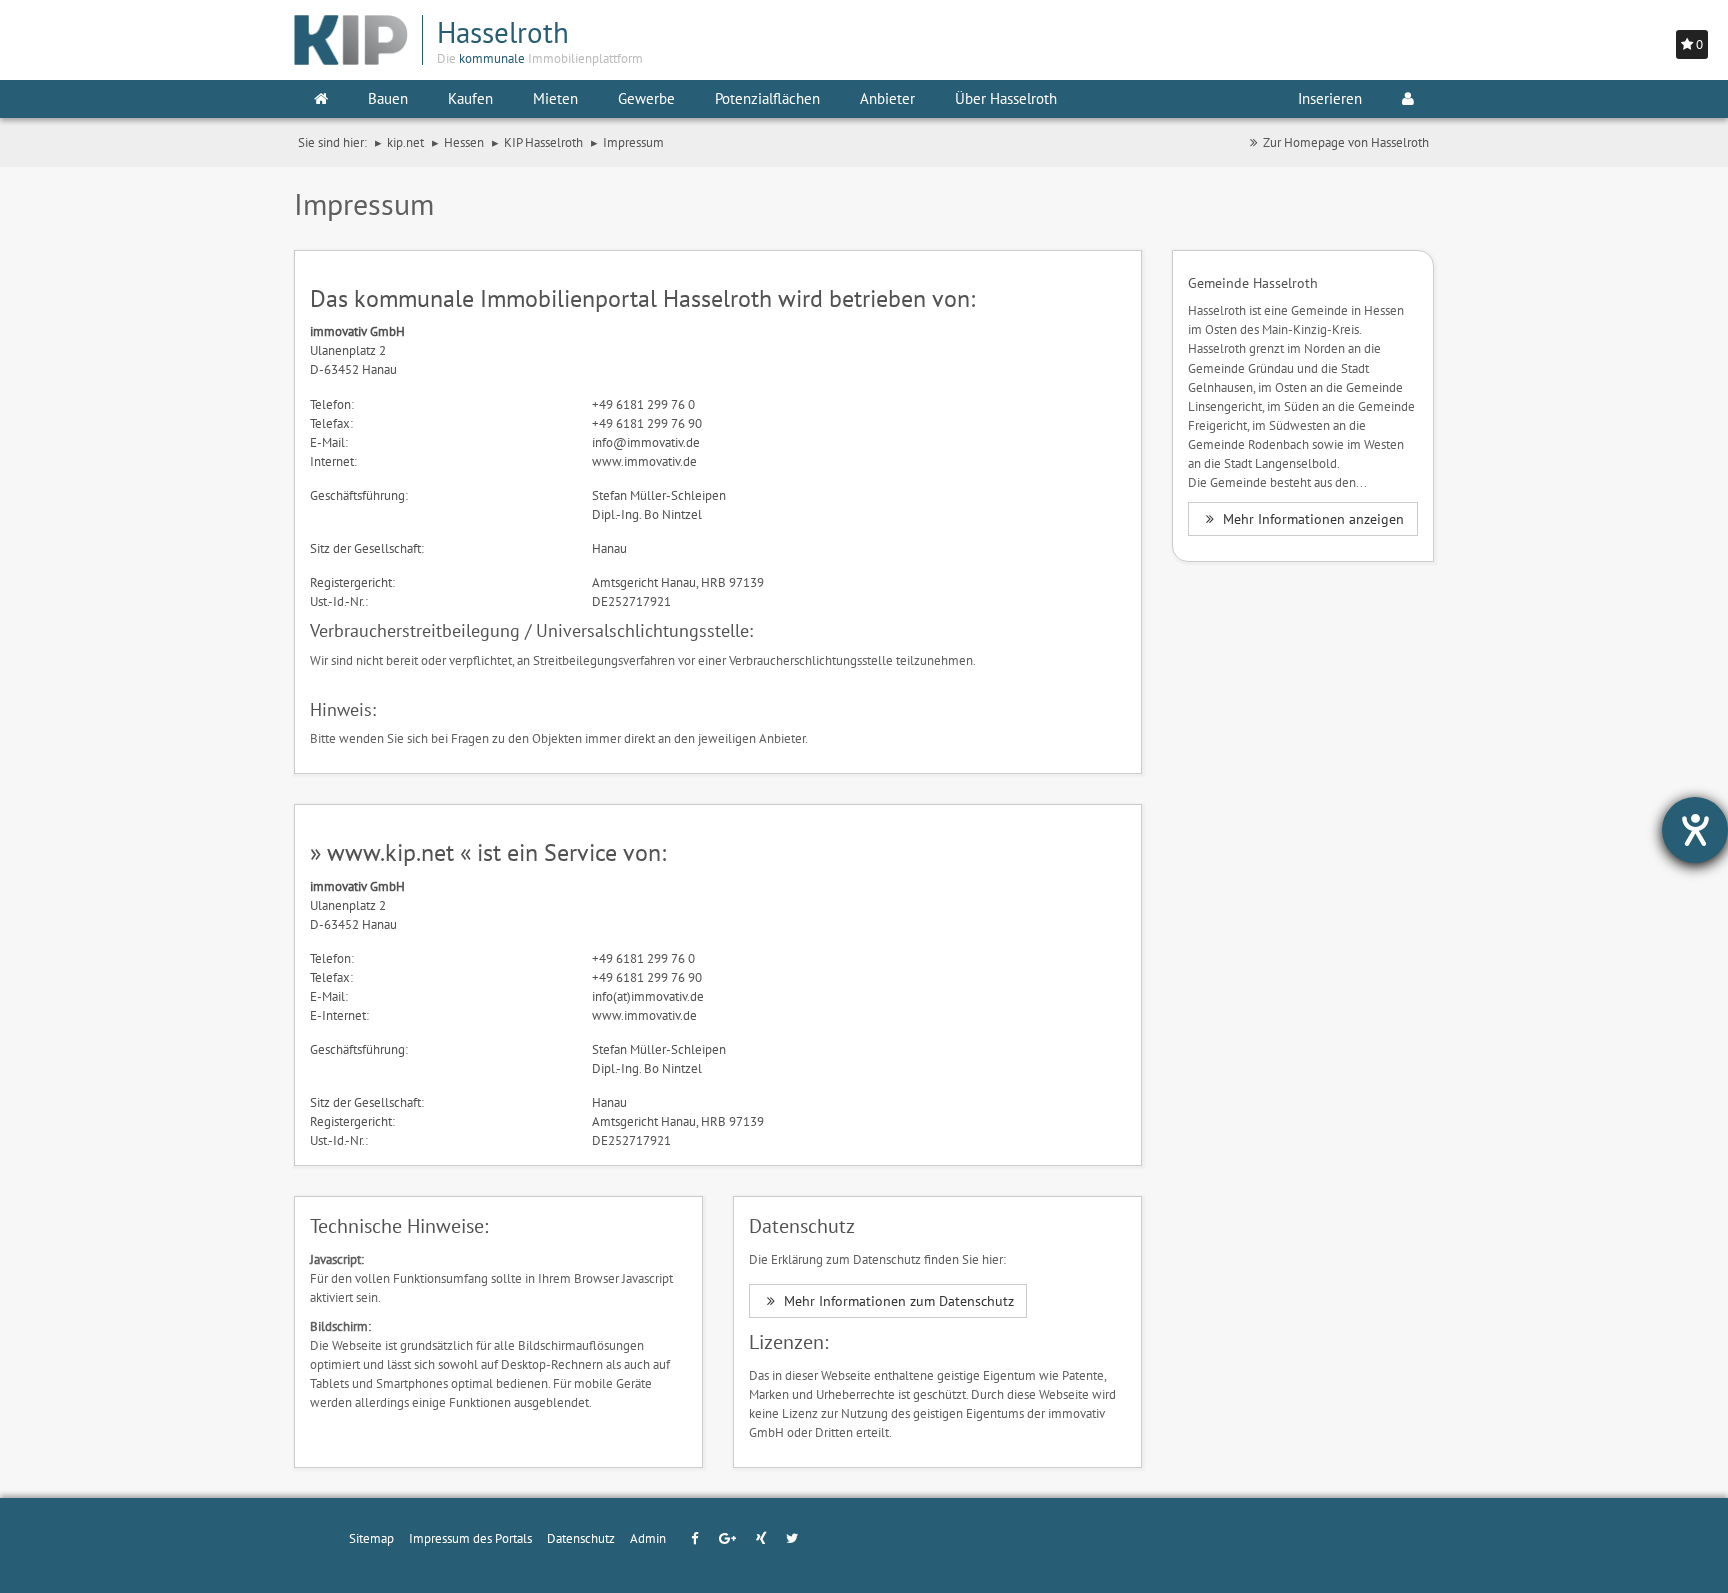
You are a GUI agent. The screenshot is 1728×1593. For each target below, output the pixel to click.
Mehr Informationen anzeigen (1311, 519)
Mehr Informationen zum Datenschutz (897, 1301)
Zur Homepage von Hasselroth (1346, 142)
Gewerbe (646, 98)
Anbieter (887, 98)
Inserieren (1330, 98)
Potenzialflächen (767, 98)
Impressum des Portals (470, 1538)
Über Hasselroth (1006, 98)
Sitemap (371, 1538)
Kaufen (470, 98)
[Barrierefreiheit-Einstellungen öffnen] (1695, 830)
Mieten (555, 98)
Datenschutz (581, 1538)
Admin (648, 1538)
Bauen (388, 98)
